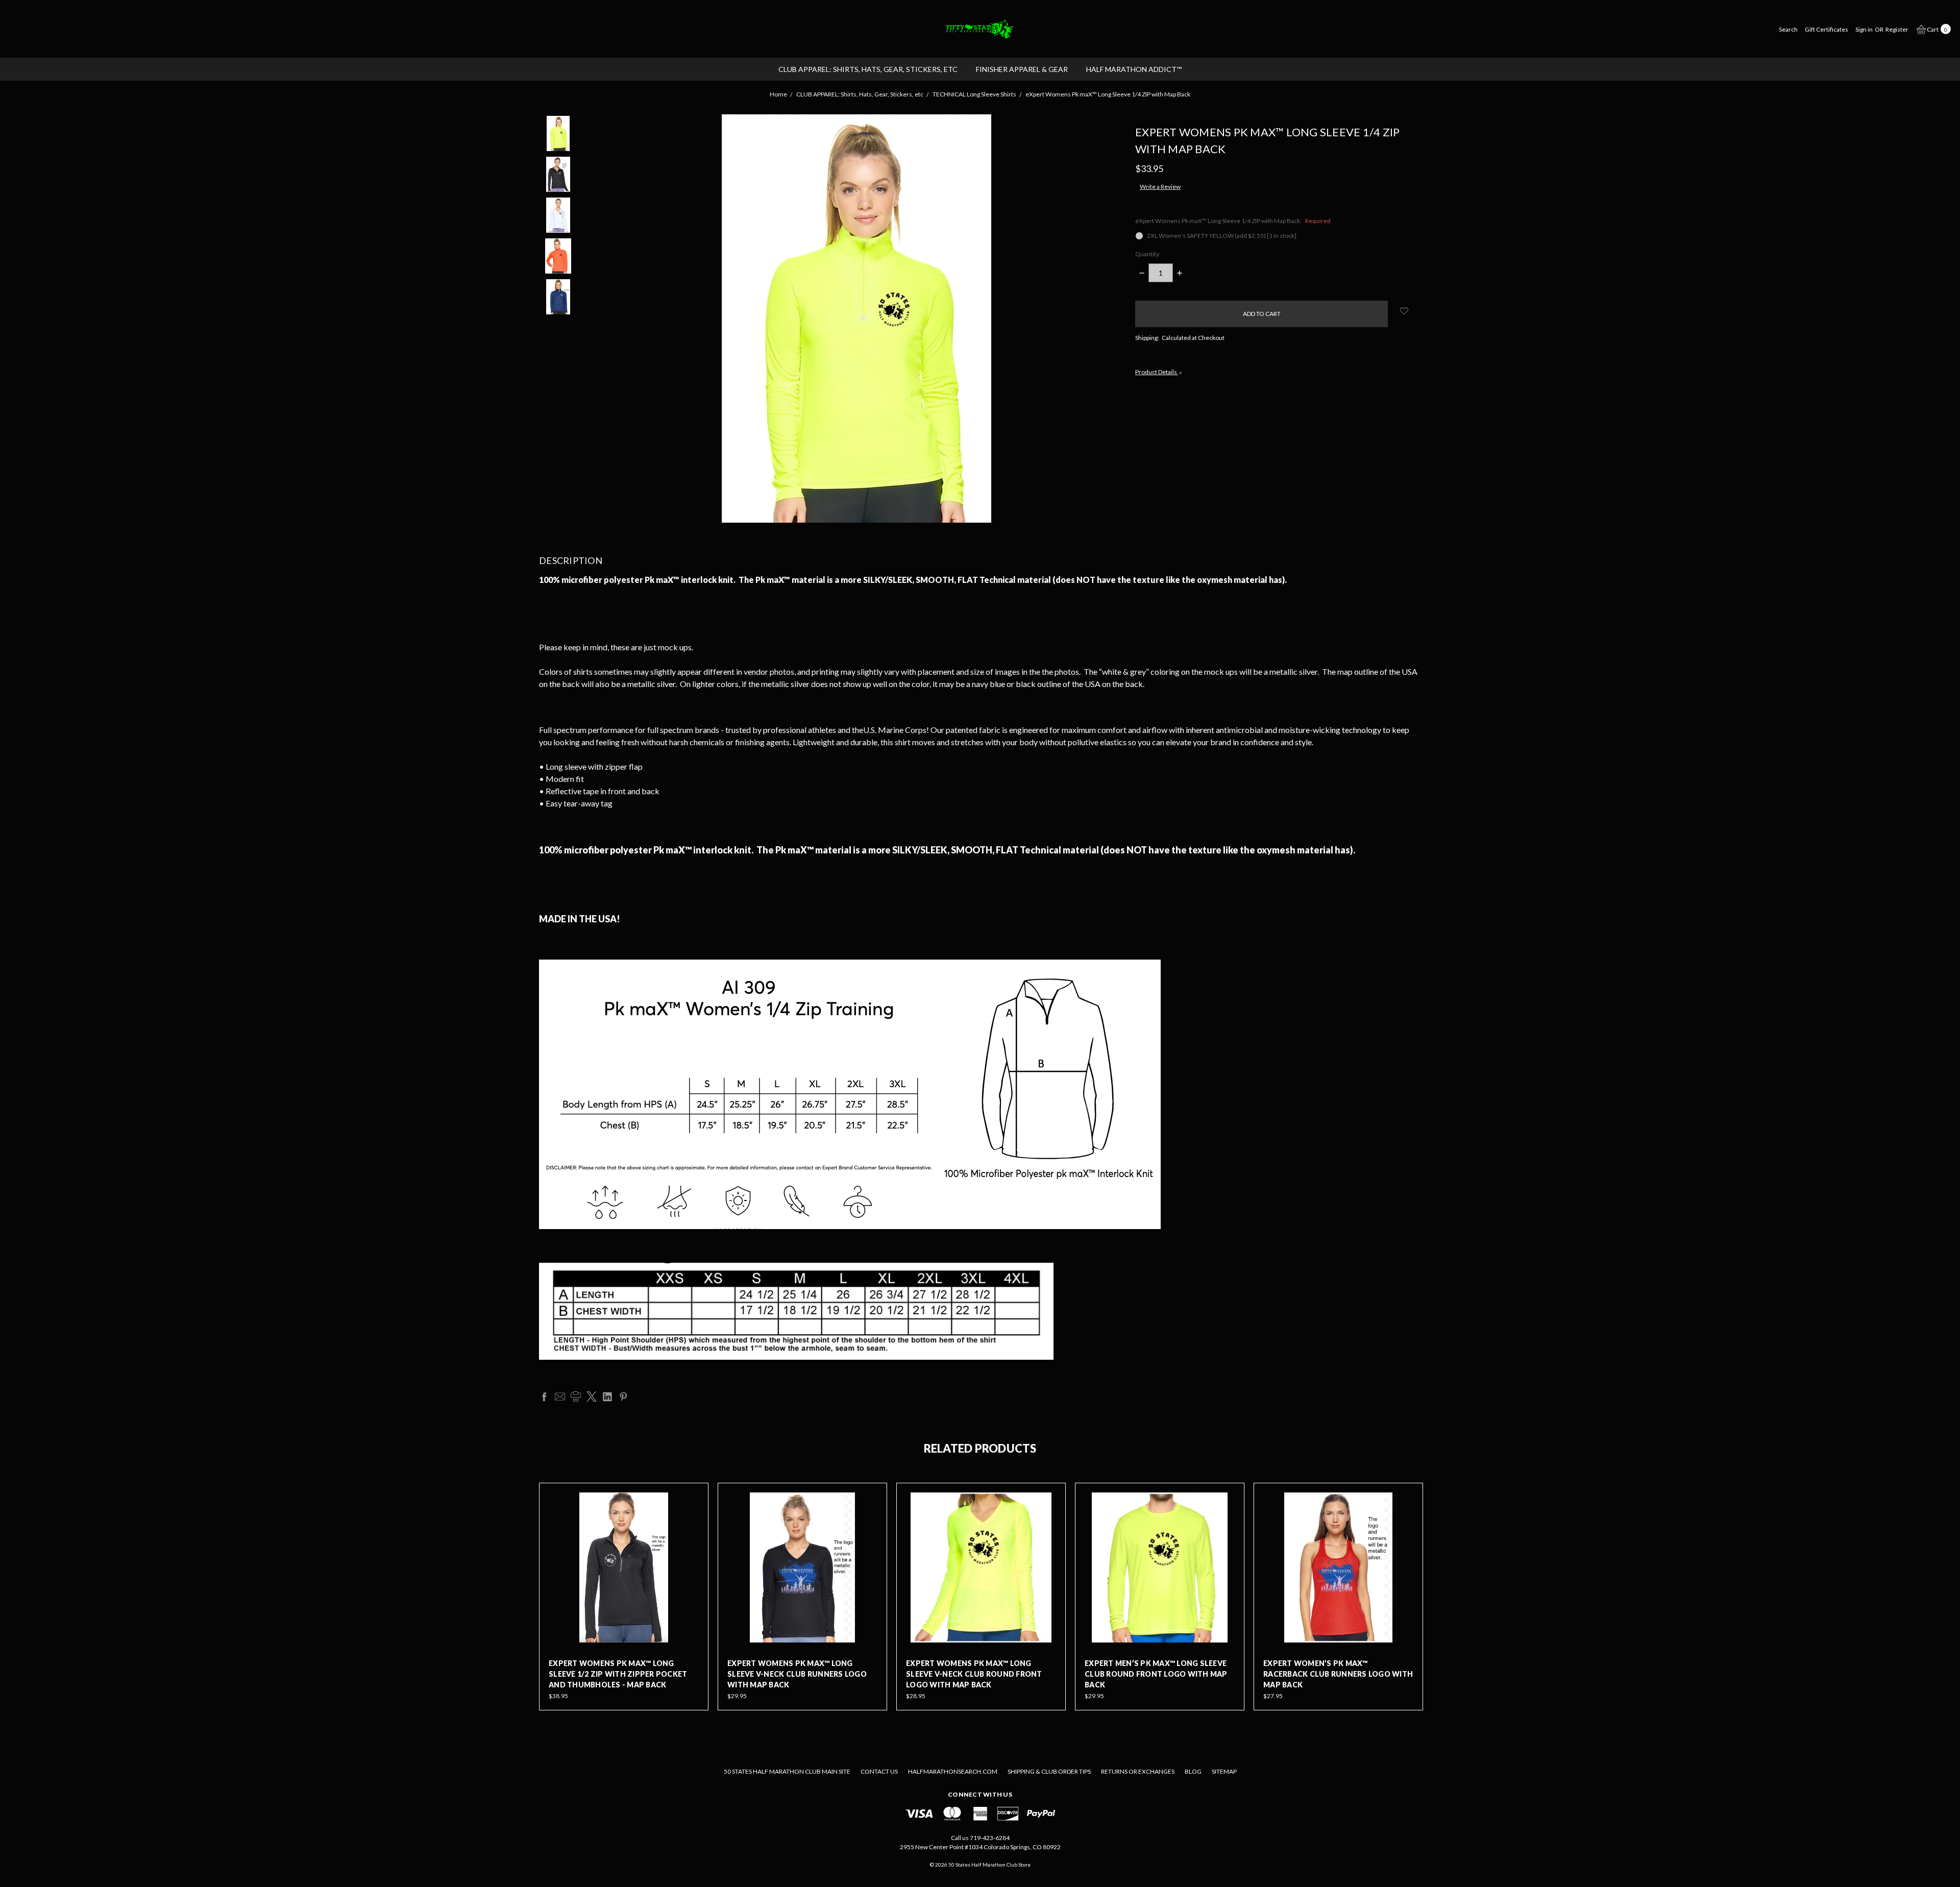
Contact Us (879, 1771)
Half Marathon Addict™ (1134, 69)
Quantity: (1148, 254)
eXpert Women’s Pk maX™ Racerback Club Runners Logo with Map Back (1338, 1674)
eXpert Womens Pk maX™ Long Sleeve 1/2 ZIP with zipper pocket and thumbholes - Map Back (618, 1674)
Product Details (1157, 372)
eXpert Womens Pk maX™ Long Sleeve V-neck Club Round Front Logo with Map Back (974, 1674)
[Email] (560, 1396)
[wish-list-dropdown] (1404, 311)
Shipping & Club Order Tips (1049, 1771)
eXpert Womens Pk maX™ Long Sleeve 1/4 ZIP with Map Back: (1233, 221)
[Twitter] (592, 1396)
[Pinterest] (623, 1396)
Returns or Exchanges (1138, 1771)
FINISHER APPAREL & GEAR (1022, 69)
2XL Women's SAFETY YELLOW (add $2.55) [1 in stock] (1222, 236)
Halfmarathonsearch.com (953, 1771)
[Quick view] (692, 1500)
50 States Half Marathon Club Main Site (787, 1771)
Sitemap (1224, 1771)
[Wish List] (692, 1523)
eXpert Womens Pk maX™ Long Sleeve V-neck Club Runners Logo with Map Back (797, 1674)
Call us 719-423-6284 (980, 1838)
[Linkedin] (607, 1396)
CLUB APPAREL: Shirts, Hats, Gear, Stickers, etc (868, 69)
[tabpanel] (624, 1597)
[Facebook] (544, 1396)
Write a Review (1160, 187)
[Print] (576, 1396)
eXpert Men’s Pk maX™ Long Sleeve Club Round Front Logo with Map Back (1156, 1674)
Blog (1193, 1771)
